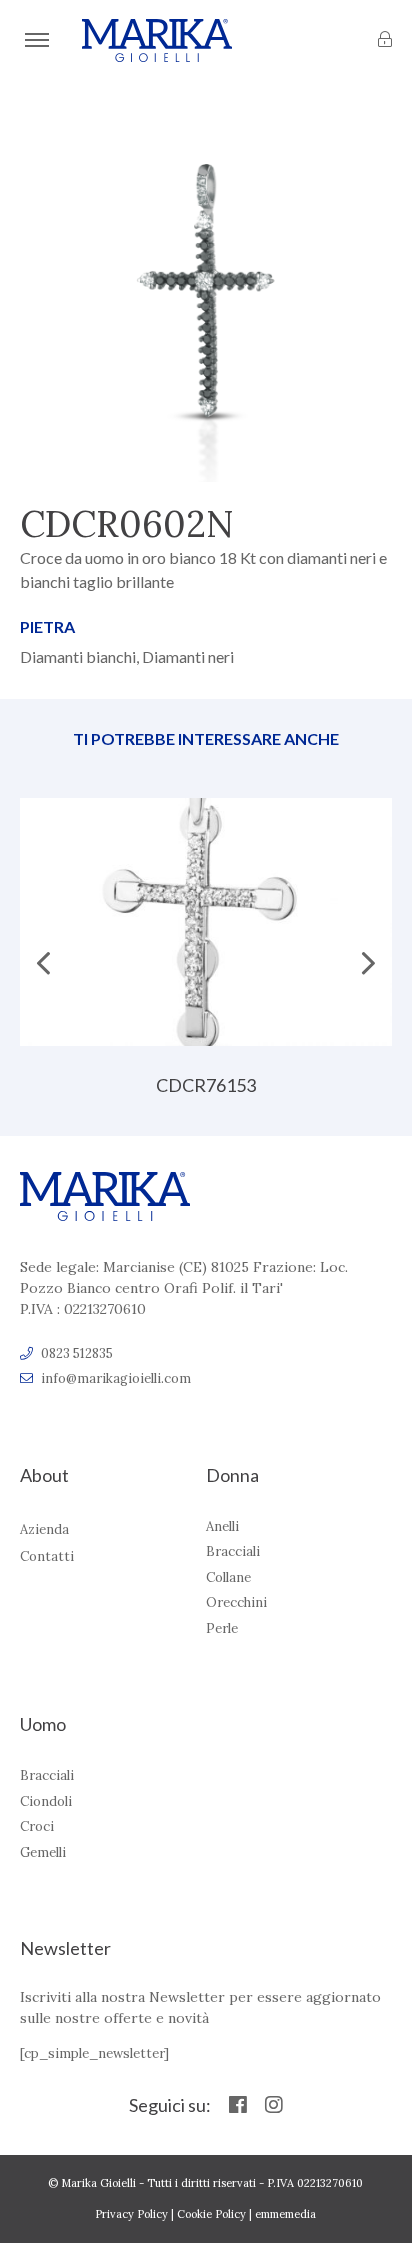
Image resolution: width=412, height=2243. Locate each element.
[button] (368, 952)
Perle (222, 1628)
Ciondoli (46, 1801)
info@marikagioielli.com (116, 1378)
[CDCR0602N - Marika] (157, 41)
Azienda (44, 1530)
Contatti (47, 1557)
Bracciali (233, 1551)
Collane (228, 1577)
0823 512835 (77, 1353)
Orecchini (236, 1602)
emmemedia (285, 2214)
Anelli (222, 1526)
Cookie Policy (211, 2214)
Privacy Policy (131, 2214)
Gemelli (43, 1852)
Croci (37, 1826)
